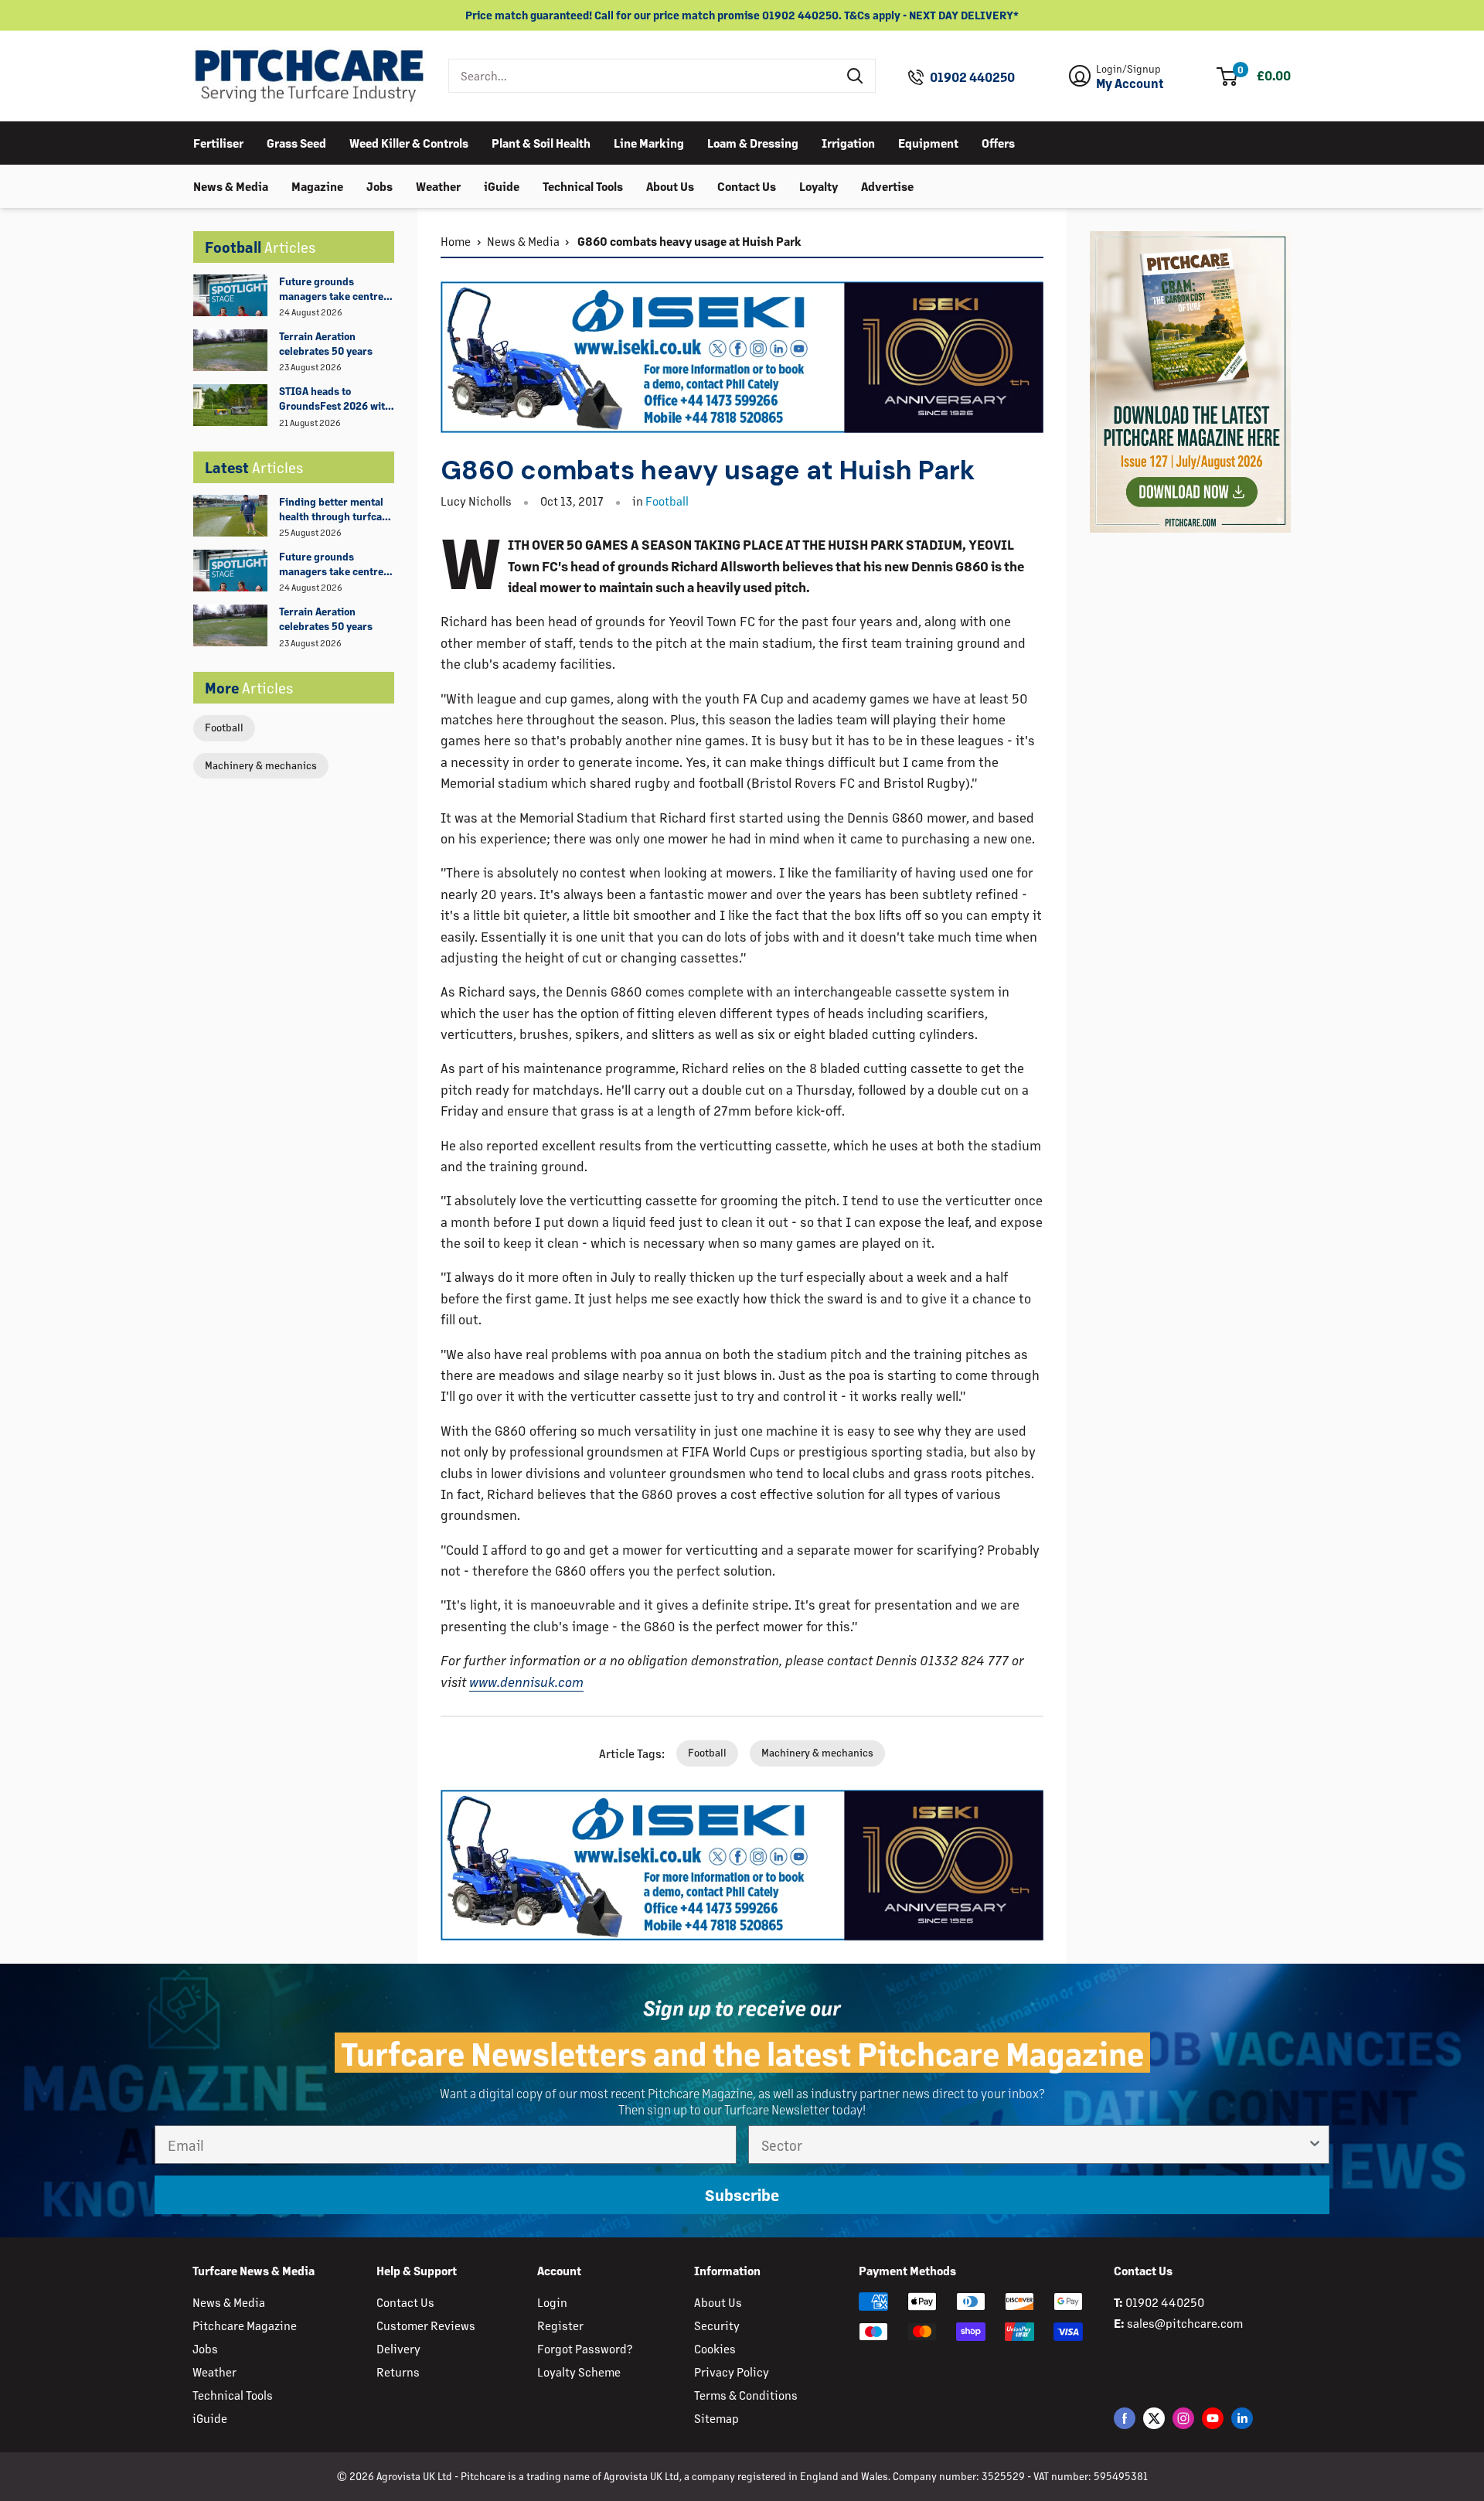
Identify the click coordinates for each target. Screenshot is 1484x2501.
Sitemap (716, 2418)
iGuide (502, 185)
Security (717, 2325)
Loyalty (819, 185)
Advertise (887, 185)
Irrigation (848, 142)
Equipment (928, 142)
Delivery (398, 2348)
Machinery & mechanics (261, 765)
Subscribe (742, 2195)
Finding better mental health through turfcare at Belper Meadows (335, 509)
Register (560, 2325)
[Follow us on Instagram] (1183, 2418)
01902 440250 (972, 77)
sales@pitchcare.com (1185, 2323)
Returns (398, 2372)
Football (224, 727)
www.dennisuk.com (526, 1682)
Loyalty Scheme (579, 2372)
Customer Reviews (426, 2325)
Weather (438, 185)
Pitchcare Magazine (245, 2325)
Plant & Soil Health (541, 142)
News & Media (231, 185)
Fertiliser (218, 142)
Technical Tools (583, 185)
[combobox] (643, 76)
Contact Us (747, 185)
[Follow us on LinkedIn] (1242, 2418)
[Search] (856, 76)
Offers (998, 142)
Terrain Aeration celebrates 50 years (326, 343)
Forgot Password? (585, 2348)
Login (552, 2302)
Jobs (380, 185)
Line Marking (649, 142)
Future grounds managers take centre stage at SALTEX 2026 (331, 289)
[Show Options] (1315, 2145)
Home (456, 241)
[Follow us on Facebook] (1125, 2418)
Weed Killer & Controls (409, 142)
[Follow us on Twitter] (1154, 2418)
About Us (670, 185)
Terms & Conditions (746, 2395)
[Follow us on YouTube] (1213, 2418)
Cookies (715, 2348)
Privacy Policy (732, 2372)
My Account (1130, 83)
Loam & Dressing (753, 142)
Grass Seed (296, 142)
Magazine (317, 185)
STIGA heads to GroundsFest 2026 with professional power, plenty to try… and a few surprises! (336, 399)
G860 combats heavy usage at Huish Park (688, 241)
